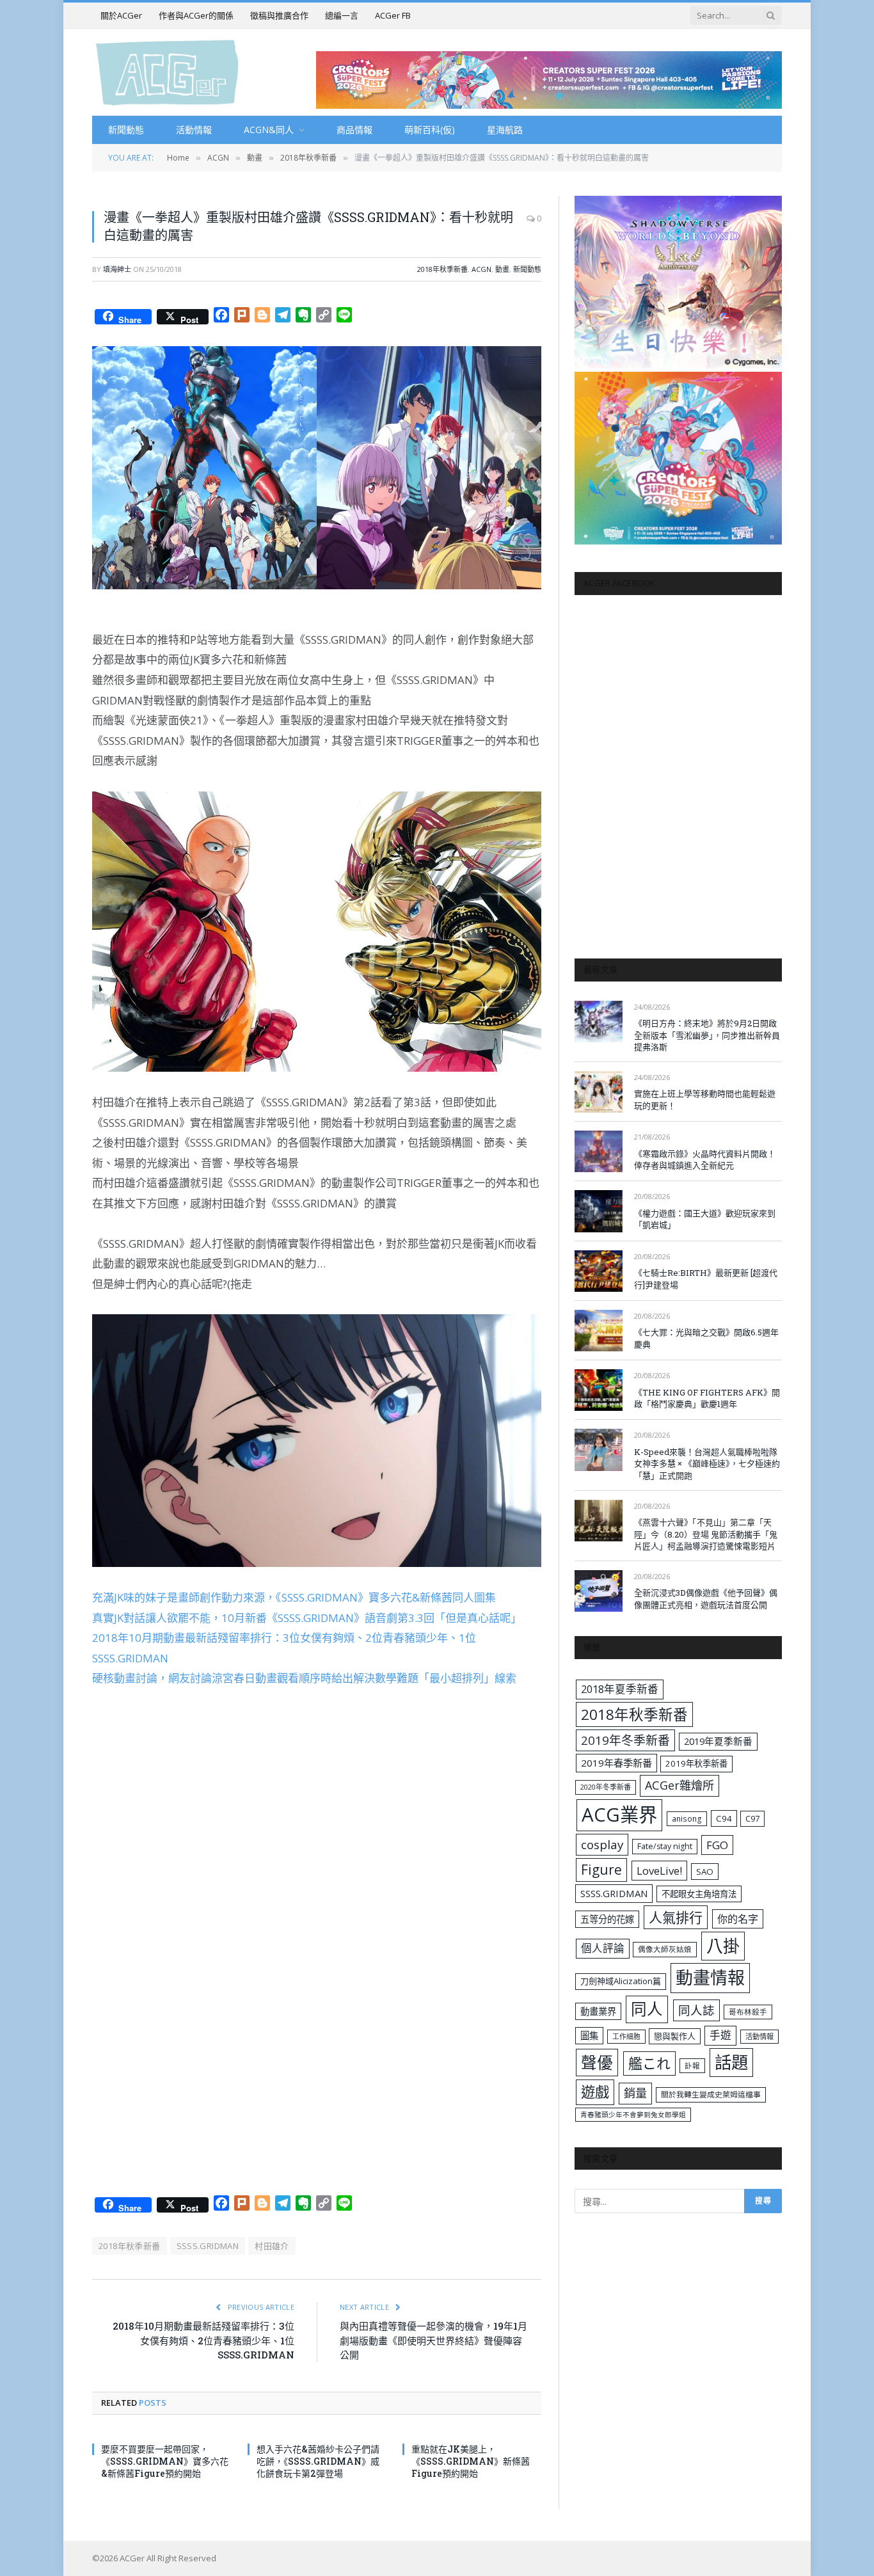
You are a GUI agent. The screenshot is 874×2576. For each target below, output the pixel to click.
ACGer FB (393, 15)
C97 (752, 1818)
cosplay (602, 1845)
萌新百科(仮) (430, 130)
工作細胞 (626, 2036)
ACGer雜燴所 (679, 1785)
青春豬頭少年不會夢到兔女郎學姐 (633, 2115)
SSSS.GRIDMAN (208, 2246)
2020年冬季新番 (606, 1787)
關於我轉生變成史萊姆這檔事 (711, 2094)
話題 (731, 2062)
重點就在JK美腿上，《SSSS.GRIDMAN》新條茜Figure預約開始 (471, 2461)
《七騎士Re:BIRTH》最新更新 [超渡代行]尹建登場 (706, 1279)
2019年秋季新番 (696, 1763)
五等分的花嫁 (607, 1919)
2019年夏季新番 (718, 1741)
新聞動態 (126, 130)
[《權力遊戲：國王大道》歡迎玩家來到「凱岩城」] (599, 1211)
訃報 (692, 2066)
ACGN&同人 (269, 130)
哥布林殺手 (748, 2012)
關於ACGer (121, 15)
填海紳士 (117, 269)
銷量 (635, 2093)
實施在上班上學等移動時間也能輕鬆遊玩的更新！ (705, 1100)
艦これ (649, 2063)
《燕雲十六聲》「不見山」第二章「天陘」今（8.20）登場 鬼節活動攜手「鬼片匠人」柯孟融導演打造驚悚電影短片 (706, 1534)
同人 (647, 2009)
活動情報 (194, 130)
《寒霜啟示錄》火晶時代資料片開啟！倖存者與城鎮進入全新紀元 (705, 1160)
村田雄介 (272, 2246)
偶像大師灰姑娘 (665, 1949)
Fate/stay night (665, 1846)
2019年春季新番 (616, 1763)
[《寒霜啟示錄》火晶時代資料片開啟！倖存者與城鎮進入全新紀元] (599, 1151)
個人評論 (603, 1948)
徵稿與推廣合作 (279, 15)
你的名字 (738, 1919)
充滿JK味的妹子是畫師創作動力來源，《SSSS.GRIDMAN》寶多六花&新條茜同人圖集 (294, 1597)
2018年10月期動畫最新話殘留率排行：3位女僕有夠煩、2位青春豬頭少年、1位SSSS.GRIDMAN (203, 2340)
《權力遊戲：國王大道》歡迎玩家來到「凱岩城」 (705, 1219)
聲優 (597, 2063)
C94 (724, 1818)
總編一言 (342, 15)
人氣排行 (676, 1917)
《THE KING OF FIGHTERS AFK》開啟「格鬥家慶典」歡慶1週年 (707, 1398)
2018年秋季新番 (442, 269)
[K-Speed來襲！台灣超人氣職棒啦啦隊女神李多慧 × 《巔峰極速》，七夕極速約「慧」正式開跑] (599, 1450)
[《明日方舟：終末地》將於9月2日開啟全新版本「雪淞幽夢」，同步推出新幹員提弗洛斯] (599, 1022)
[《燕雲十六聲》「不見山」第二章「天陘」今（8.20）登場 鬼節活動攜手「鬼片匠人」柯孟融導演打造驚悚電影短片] (599, 1521)
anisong (687, 1818)
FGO (717, 1845)
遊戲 (595, 2092)
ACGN (481, 269)
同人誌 (696, 2010)
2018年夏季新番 (620, 1689)
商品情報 (354, 130)
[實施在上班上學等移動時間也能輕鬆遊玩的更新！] (599, 1092)
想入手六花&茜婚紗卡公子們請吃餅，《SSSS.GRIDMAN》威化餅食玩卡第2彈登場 (318, 2461)
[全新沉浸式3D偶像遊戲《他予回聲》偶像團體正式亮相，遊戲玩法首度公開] (599, 1591)
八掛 (723, 1946)
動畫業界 (598, 2011)
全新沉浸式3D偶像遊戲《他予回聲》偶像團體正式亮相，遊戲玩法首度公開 (706, 1599)
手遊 (720, 2035)
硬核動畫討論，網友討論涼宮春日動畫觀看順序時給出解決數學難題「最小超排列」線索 (304, 1678)
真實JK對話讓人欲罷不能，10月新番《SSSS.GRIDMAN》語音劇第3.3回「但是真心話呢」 (307, 1618)
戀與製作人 (675, 2036)
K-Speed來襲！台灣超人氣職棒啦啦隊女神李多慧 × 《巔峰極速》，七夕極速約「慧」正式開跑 (707, 1464)
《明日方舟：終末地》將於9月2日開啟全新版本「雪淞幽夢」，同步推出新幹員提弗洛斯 (707, 1035)
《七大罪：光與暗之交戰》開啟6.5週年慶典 (706, 1338)
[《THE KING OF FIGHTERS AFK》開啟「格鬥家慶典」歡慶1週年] (599, 1390)
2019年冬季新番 (625, 1740)
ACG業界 (619, 1815)
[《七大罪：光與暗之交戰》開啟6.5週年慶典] (599, 1331)
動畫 (502, 269)
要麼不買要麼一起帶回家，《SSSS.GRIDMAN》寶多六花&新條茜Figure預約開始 (165, 2461)
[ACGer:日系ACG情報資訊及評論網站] (167, 72)
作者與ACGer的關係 (196, 15)
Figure (601, 1870)
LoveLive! (659, 1871)
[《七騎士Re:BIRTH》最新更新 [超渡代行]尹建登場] (599, 1271)
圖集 (589, 2036)
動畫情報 (710, 1977)
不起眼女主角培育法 (699, 1894)
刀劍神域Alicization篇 (621, 1981)
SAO (705, 1872)
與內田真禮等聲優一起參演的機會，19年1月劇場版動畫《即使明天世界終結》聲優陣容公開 (433, 2340)
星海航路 (505, 130)
